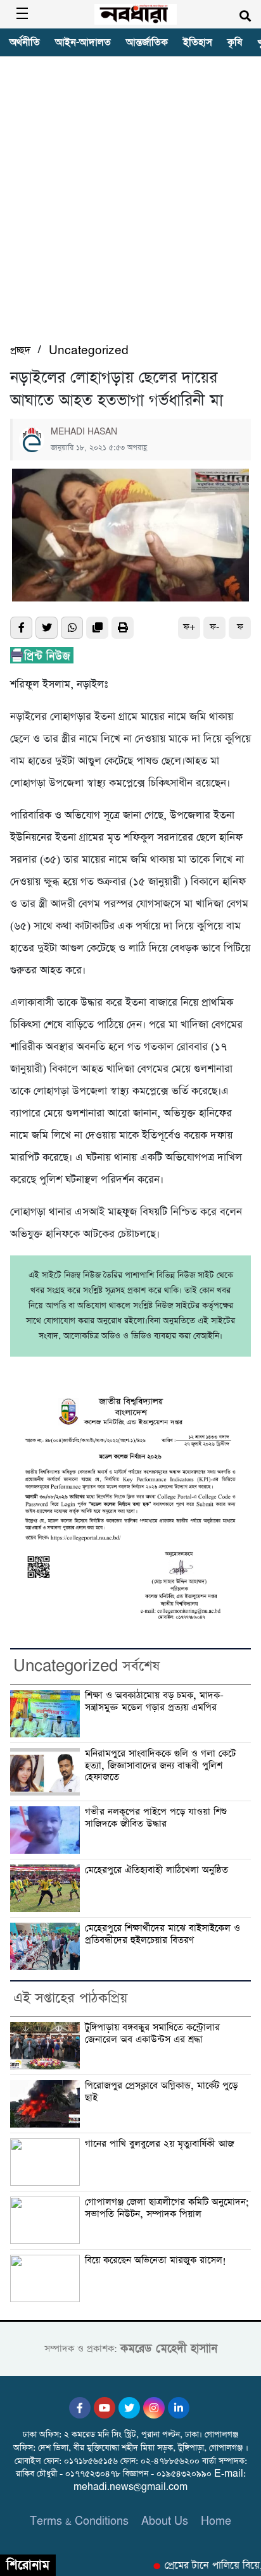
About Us (165, 2521)
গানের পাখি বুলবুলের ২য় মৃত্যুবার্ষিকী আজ (160, 2144)
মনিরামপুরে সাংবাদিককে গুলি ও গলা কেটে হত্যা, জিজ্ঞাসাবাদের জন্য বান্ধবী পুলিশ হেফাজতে (160, 1766)
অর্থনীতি (25, 42)
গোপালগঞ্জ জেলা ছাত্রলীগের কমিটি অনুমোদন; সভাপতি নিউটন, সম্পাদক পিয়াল (167, 2208)
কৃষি (235, 42)
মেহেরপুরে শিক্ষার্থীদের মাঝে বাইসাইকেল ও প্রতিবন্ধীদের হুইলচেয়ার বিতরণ (162, 1934)
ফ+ (189, 627)
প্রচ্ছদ (20, 351)
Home (216, 2521)
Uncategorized (89, 351)
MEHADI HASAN (84, 432)
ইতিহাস (198, 42)
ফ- (214, 627)
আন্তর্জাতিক (147, 42)
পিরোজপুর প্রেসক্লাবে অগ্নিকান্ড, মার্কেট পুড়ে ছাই (161, 2092)
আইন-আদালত (83, 42)
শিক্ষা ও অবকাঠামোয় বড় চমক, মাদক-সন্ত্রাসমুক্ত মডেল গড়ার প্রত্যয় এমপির (154, 1702)
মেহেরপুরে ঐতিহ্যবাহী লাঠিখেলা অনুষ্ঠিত (158, 1870)
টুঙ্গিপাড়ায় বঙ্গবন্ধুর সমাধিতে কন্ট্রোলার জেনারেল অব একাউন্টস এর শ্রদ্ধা (152, 2034)
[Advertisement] (130, 206)
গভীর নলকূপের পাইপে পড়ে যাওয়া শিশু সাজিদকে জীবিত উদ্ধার (156, 1818)
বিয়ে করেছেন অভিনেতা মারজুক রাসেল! (156, 2260)
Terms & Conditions (79, 2521)
